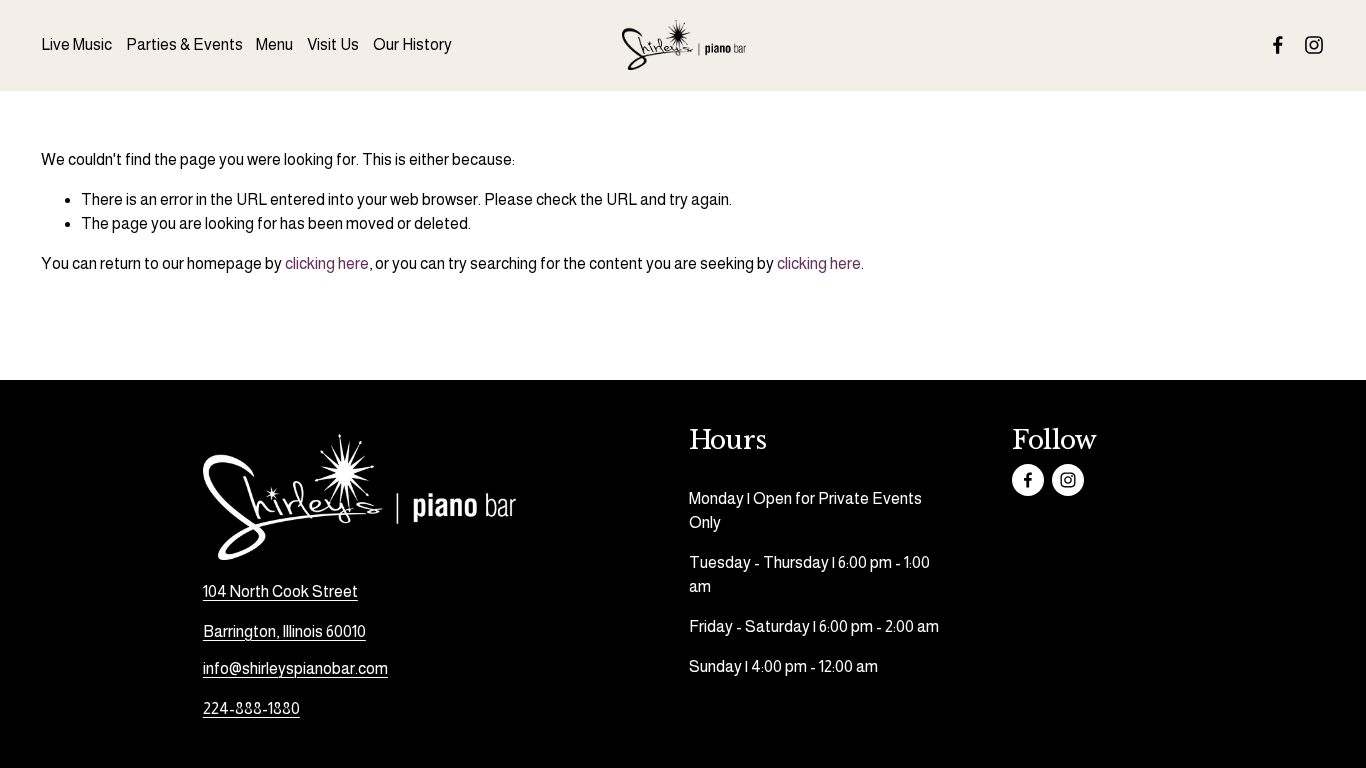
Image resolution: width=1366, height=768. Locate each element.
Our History (412, 44)
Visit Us (333, 44)
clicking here (327, 263)
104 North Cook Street (280, 591)
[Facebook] (1278, 45)
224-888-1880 (251, 708)
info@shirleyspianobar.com (295, 668)
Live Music (76, 44)
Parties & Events (184, 44)
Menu (274, 44)
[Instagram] (1314, 45)
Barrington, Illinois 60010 (284, 631)
